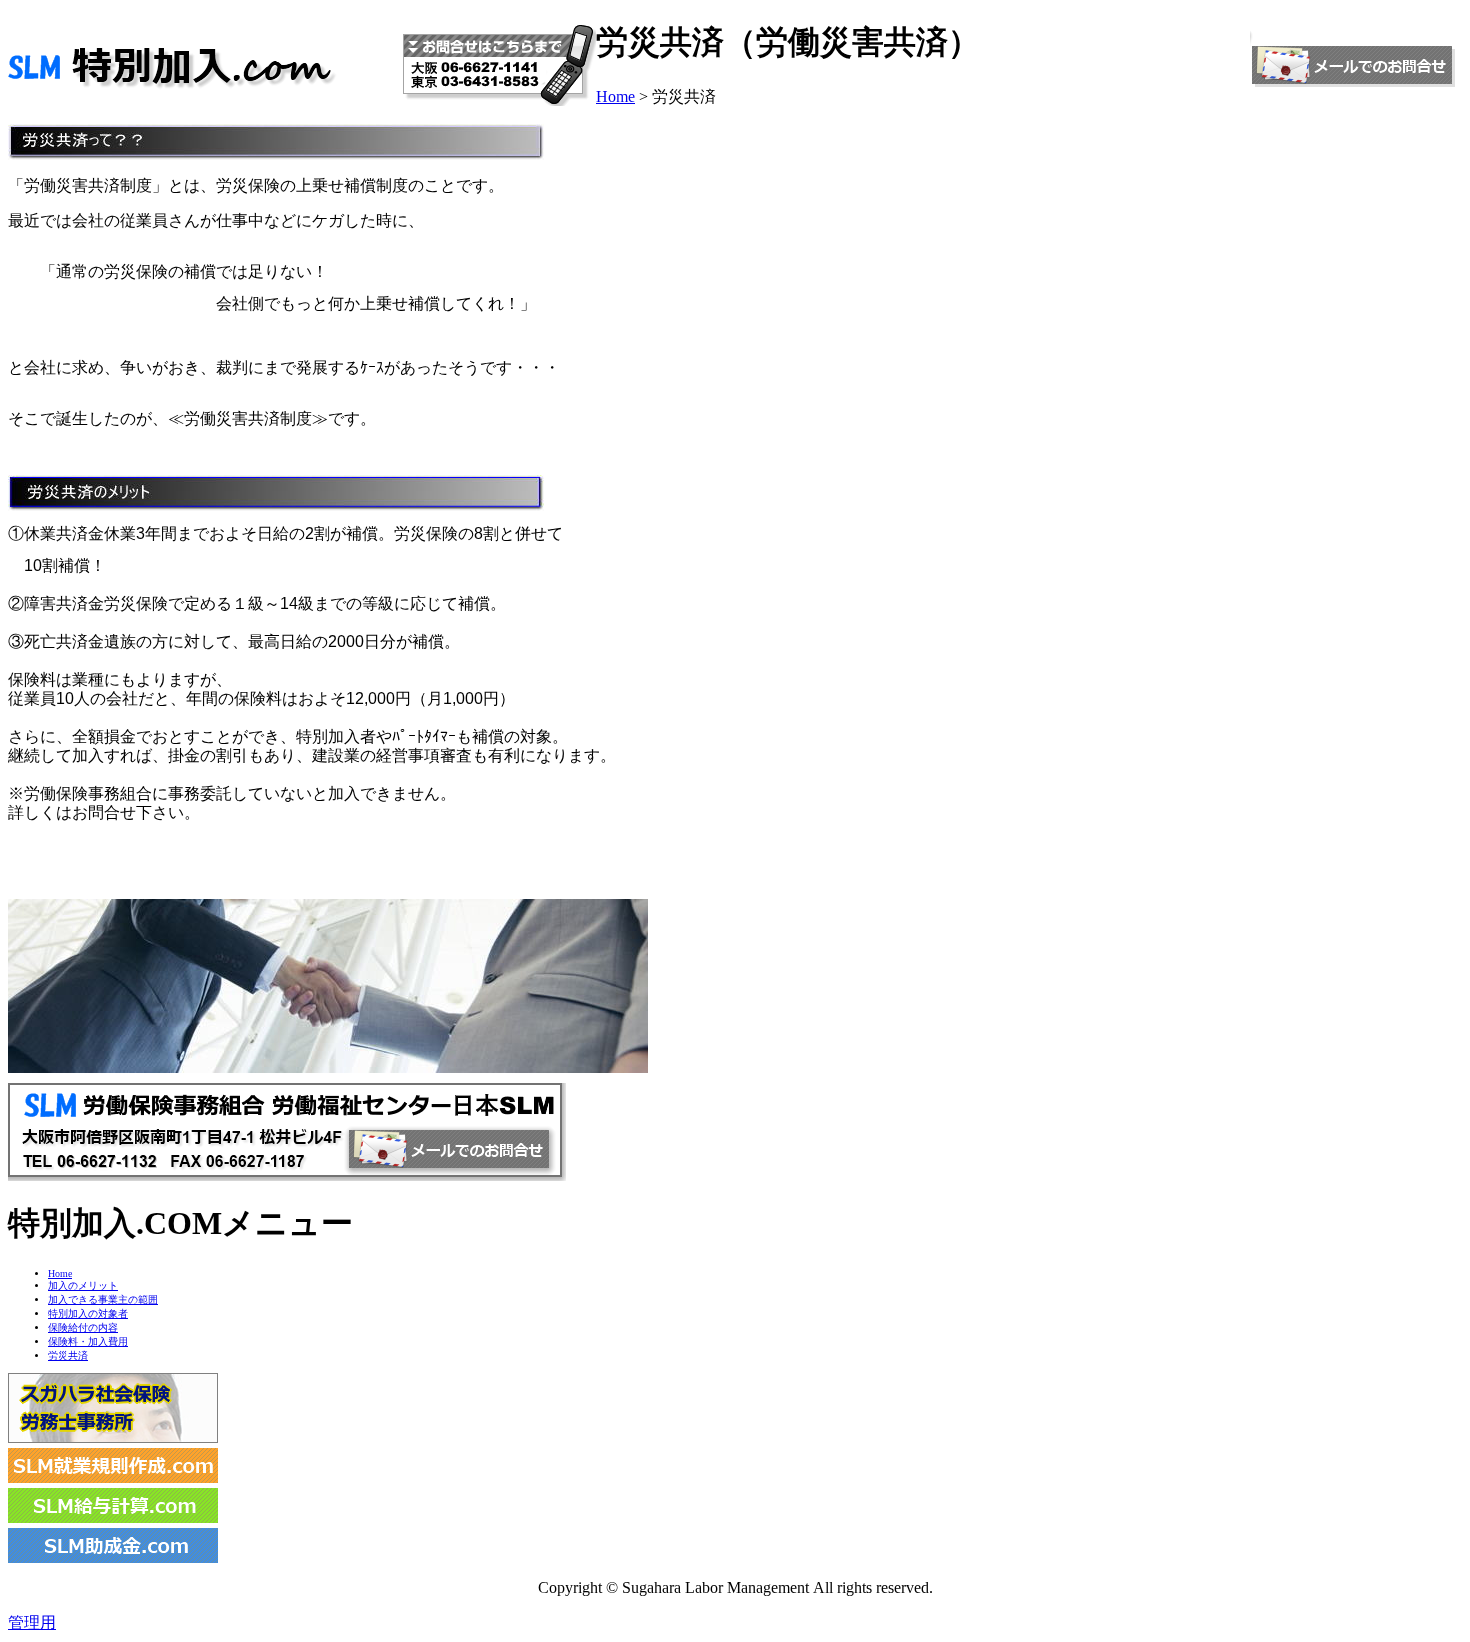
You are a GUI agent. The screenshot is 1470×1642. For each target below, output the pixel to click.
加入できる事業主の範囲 (103, 1299)
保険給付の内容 (83, 1327)
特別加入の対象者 (88, 1313)
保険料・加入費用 (88, 1341)
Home (615, 96)
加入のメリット (83, 1285)
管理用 (32, 1622)
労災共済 (68, 1355)
